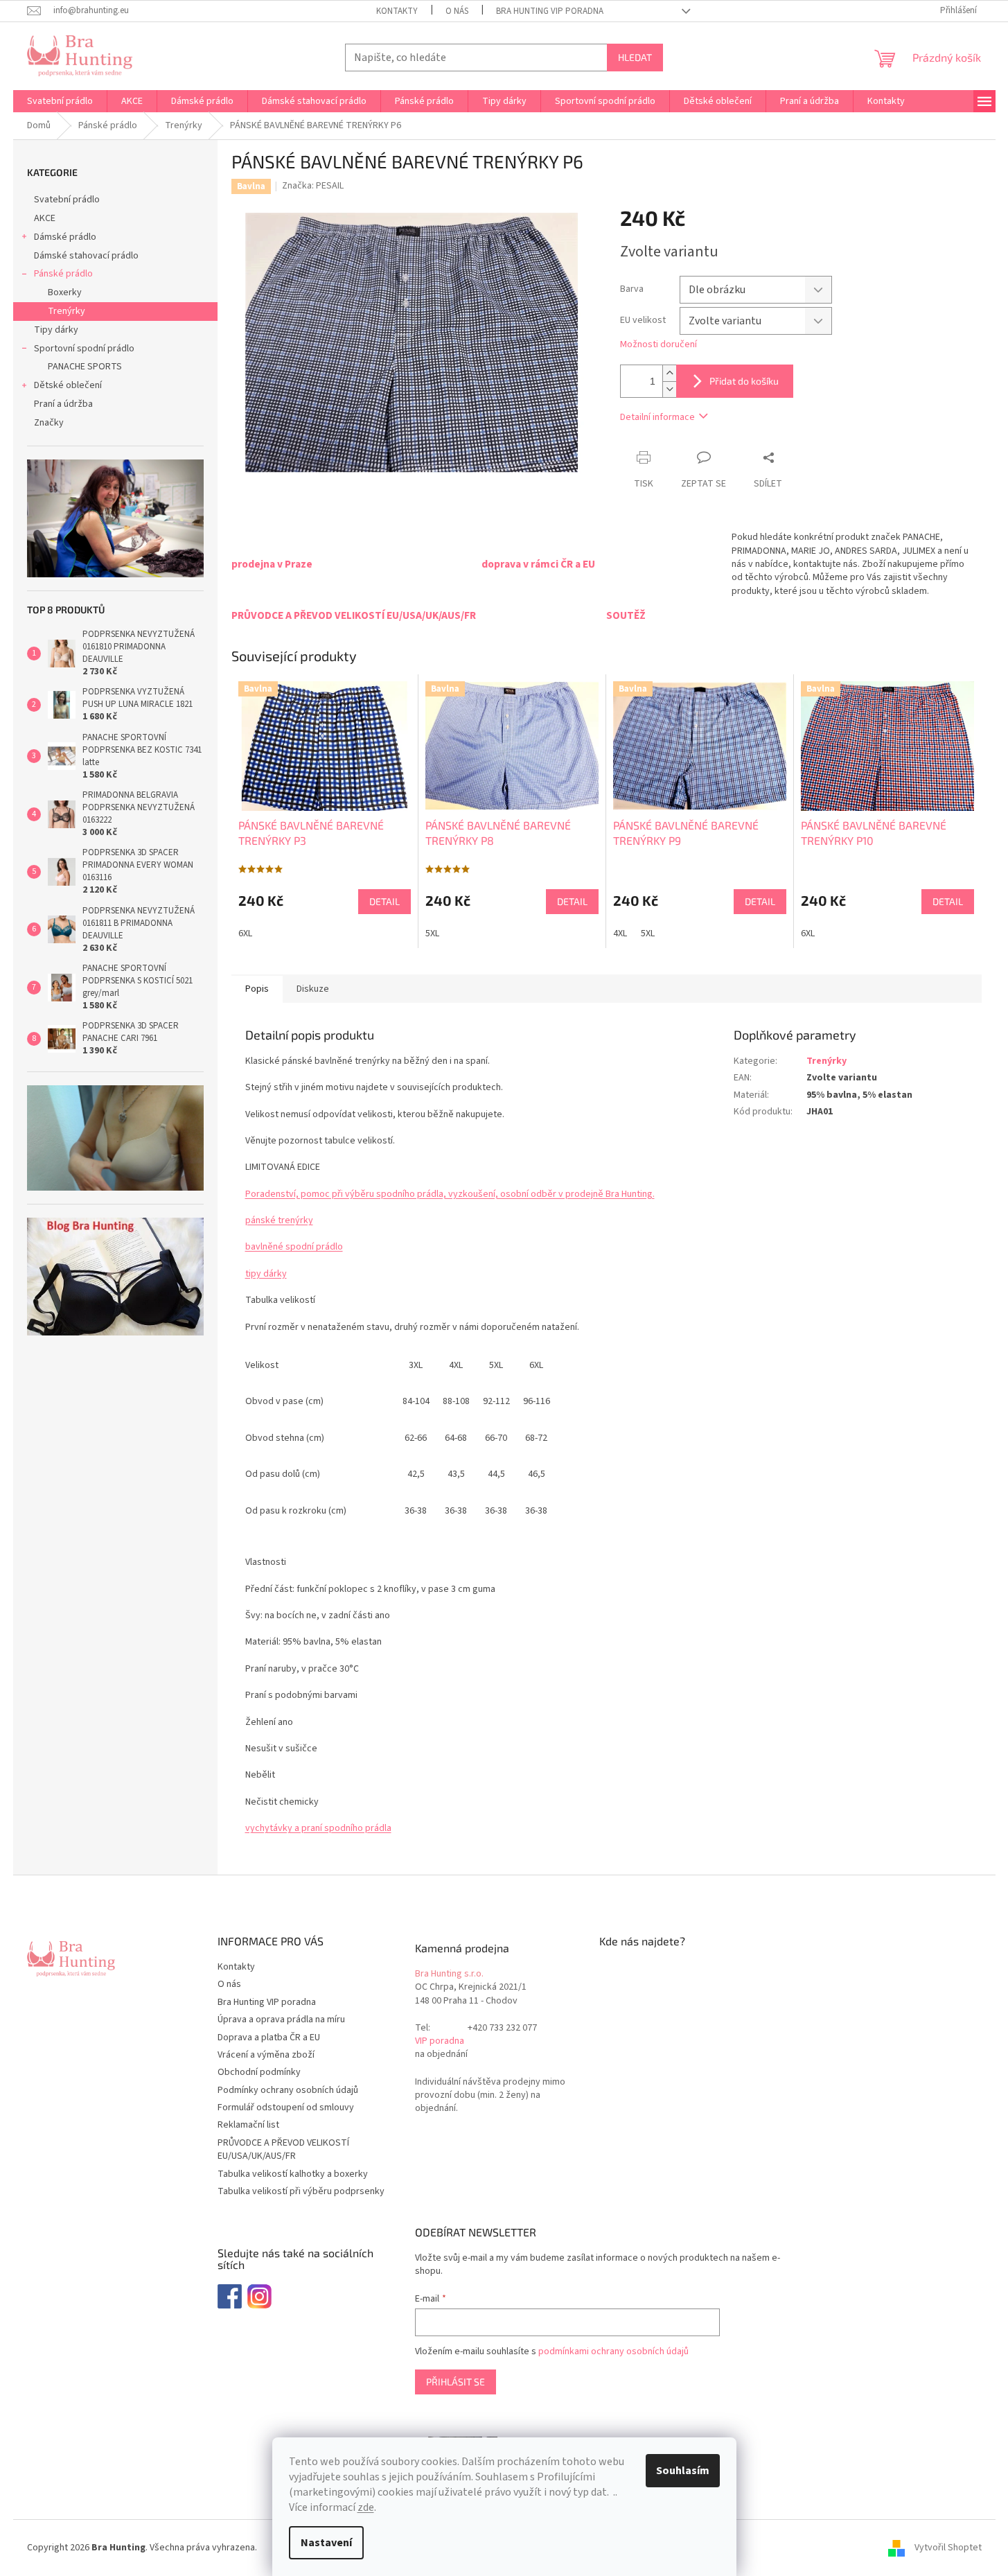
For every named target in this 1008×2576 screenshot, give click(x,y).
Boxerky (65, 292)
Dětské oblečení (68, 385)
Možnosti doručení (658, 345)
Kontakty (397, 11)
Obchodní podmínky (259, 2072)
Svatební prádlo (67, 200)
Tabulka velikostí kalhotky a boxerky (293, 2174)
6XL (245, 934)
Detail (384, 901)
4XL (620, 934)
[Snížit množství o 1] (669, 389)
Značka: (313, 186)
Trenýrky (67, 311)
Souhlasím (683, 2471)
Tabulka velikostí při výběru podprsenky (301, 2191)
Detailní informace (657, 417)
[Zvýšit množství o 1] (669, 373)
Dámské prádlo (65, 237)
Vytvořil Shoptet (948, 2548)
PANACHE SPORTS (85, 367)
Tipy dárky (56, 330)
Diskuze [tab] (313, 989)
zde (366, 2507)
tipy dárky (266, 1274)
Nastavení (326, 2543)
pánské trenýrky (279, 1220)
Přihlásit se (456, 2382)
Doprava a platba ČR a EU (269, 2038)
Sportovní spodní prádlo (84, 349)
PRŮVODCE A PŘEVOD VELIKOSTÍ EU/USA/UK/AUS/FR (283, 2149)
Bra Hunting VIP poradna (550, 11)
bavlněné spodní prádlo (294, 1247)
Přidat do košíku (744, 381)
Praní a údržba (63, 404)
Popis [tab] (257, 989)
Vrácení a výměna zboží (266, 2055)
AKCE (45, 218)
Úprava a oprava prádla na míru (281, 2019)
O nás (457, 11)
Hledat (635, 57)
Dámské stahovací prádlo (86, 256)
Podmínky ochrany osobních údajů (288, 2090)
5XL (432, 934)
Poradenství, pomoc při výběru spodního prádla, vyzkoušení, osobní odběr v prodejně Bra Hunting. (450, 1194)
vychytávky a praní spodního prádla (318, 1828)
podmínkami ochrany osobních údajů (613, 2351)
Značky (49, 423)
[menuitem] (60, 101)
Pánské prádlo (63, 274)
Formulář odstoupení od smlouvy (286, 2108)
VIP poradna (440, 2041)
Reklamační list (248, 2125)
